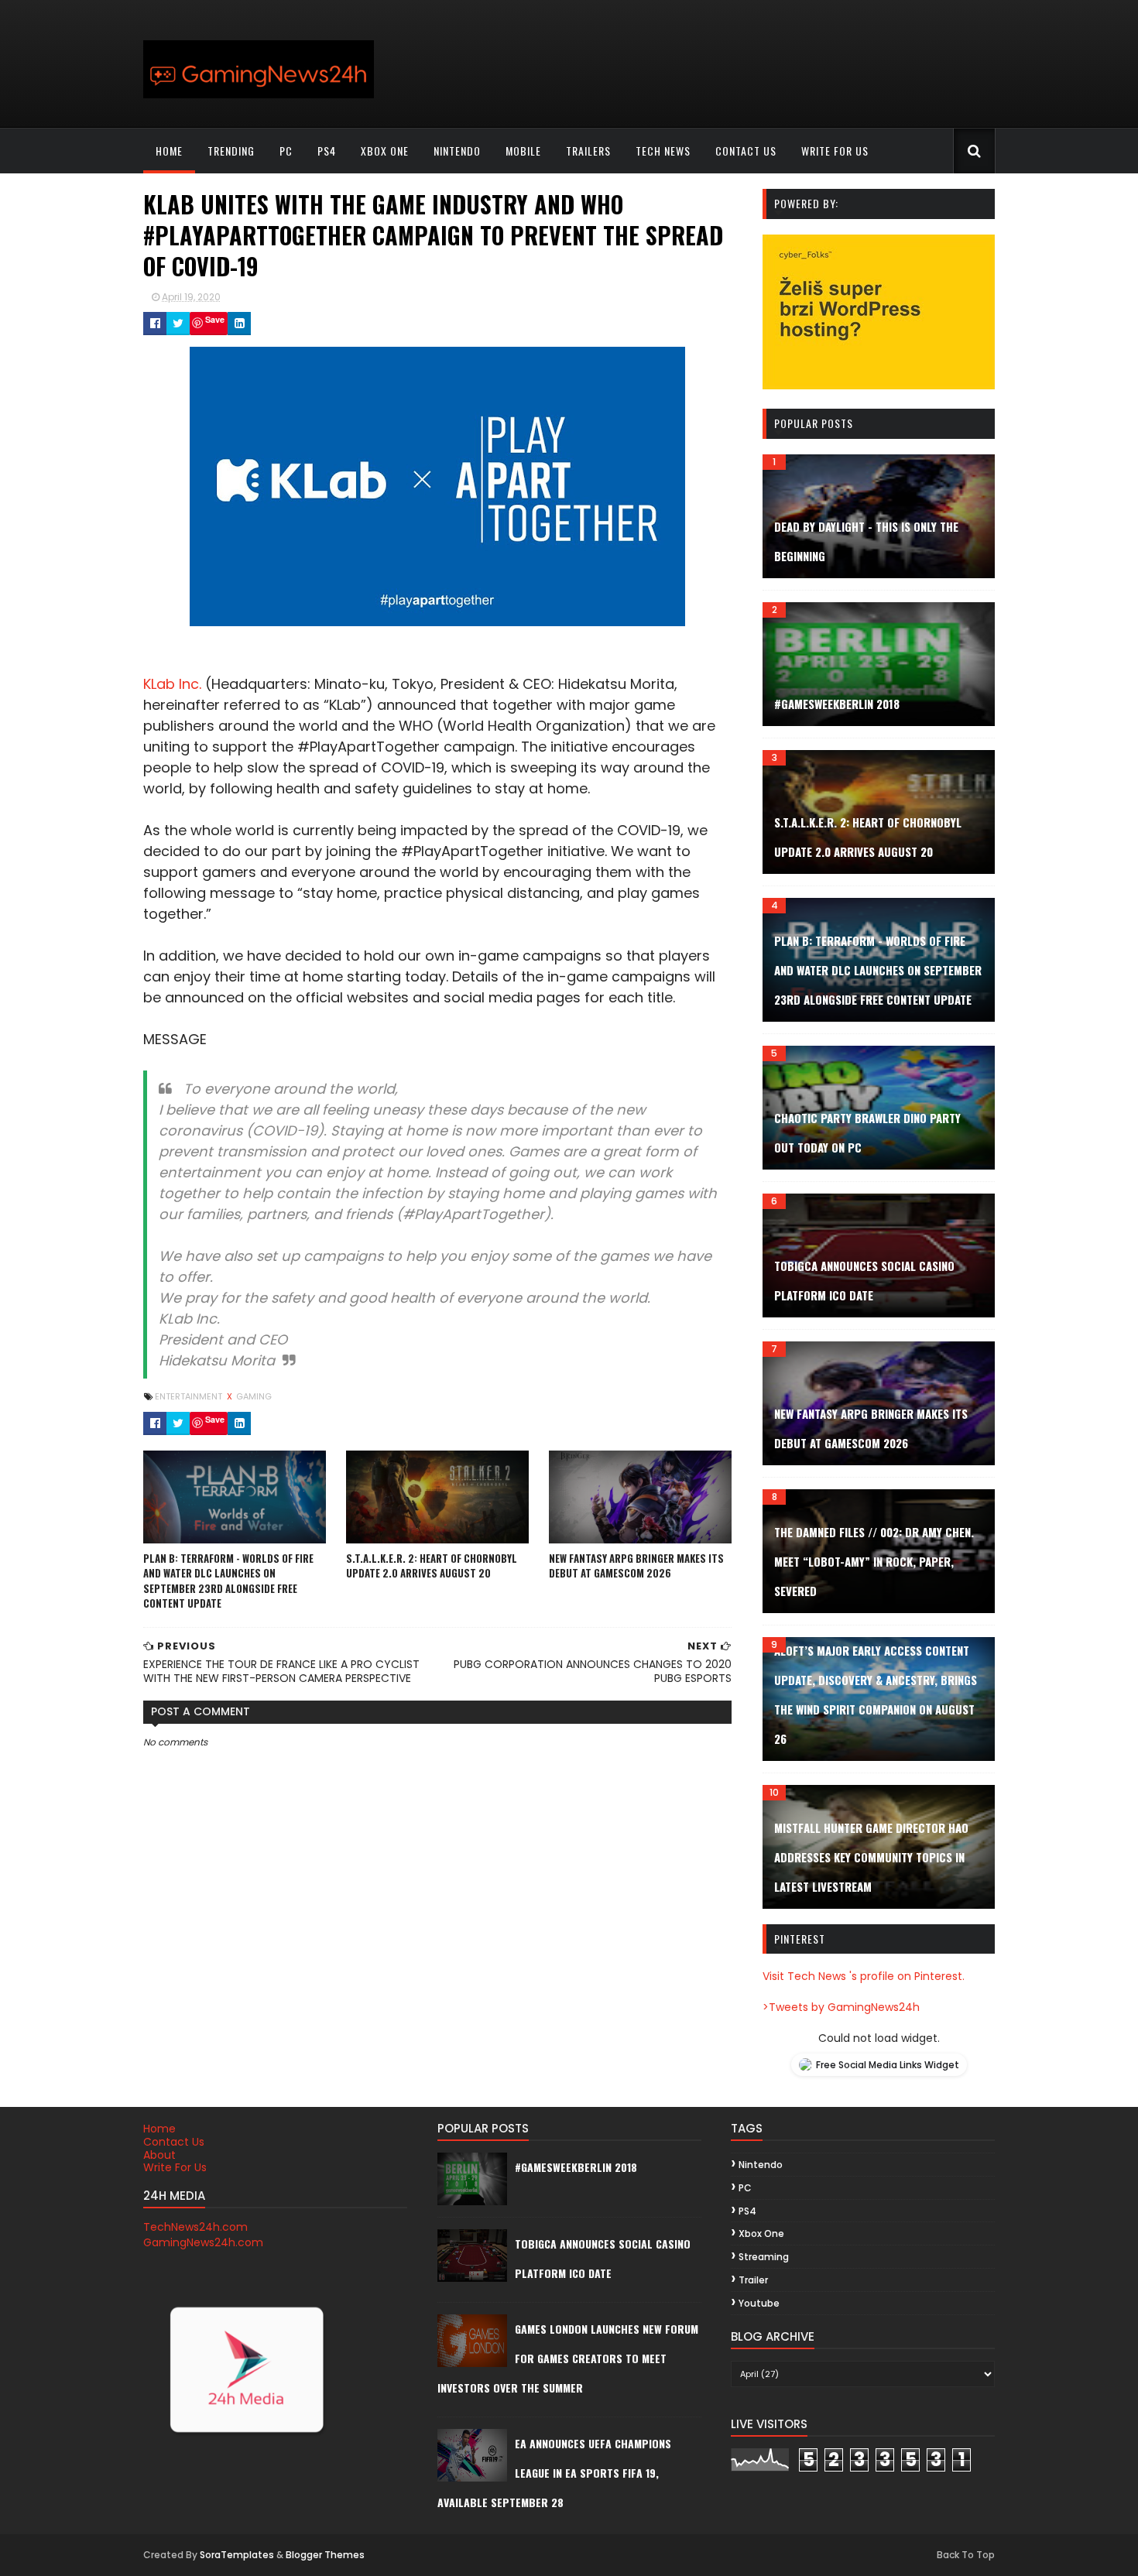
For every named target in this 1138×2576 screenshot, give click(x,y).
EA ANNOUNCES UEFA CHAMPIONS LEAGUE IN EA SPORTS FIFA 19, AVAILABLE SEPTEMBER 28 (554, 2473)
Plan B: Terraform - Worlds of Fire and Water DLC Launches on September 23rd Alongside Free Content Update (228, 1581)
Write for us (835, 151)
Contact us (746, 151)
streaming (764, 2257)
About (159, 2155)
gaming (254, 1396)
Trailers (588, 151)
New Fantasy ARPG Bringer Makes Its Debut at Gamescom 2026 (636, 1566)
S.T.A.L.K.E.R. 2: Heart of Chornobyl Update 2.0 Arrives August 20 (432, 1566)
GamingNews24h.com (203, 2242)
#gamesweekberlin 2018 (837, 704)
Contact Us (174, 2142)
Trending (231, 151)
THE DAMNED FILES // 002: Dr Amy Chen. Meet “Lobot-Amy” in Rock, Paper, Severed (874, 1561)
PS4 (327, 151)
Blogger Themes (325, 2555)
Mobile (523, 151)
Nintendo (457, 151)
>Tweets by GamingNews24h (841, 2007)
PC (286, 151)
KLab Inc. (172, 684)
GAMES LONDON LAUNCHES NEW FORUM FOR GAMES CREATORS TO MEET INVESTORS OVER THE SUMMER (568, 2358)
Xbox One (385, 151)
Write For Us (175, 2167)
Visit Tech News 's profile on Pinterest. (864, 1976)
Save (215, 319)
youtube (759, 2303)
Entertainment (190, 1396)
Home (169, 151)
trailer (753, 2280)
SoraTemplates (237, 2555)
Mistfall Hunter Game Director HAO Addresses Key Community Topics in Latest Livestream (871, 1857)
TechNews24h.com (195, 2227)
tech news (663, 151)
